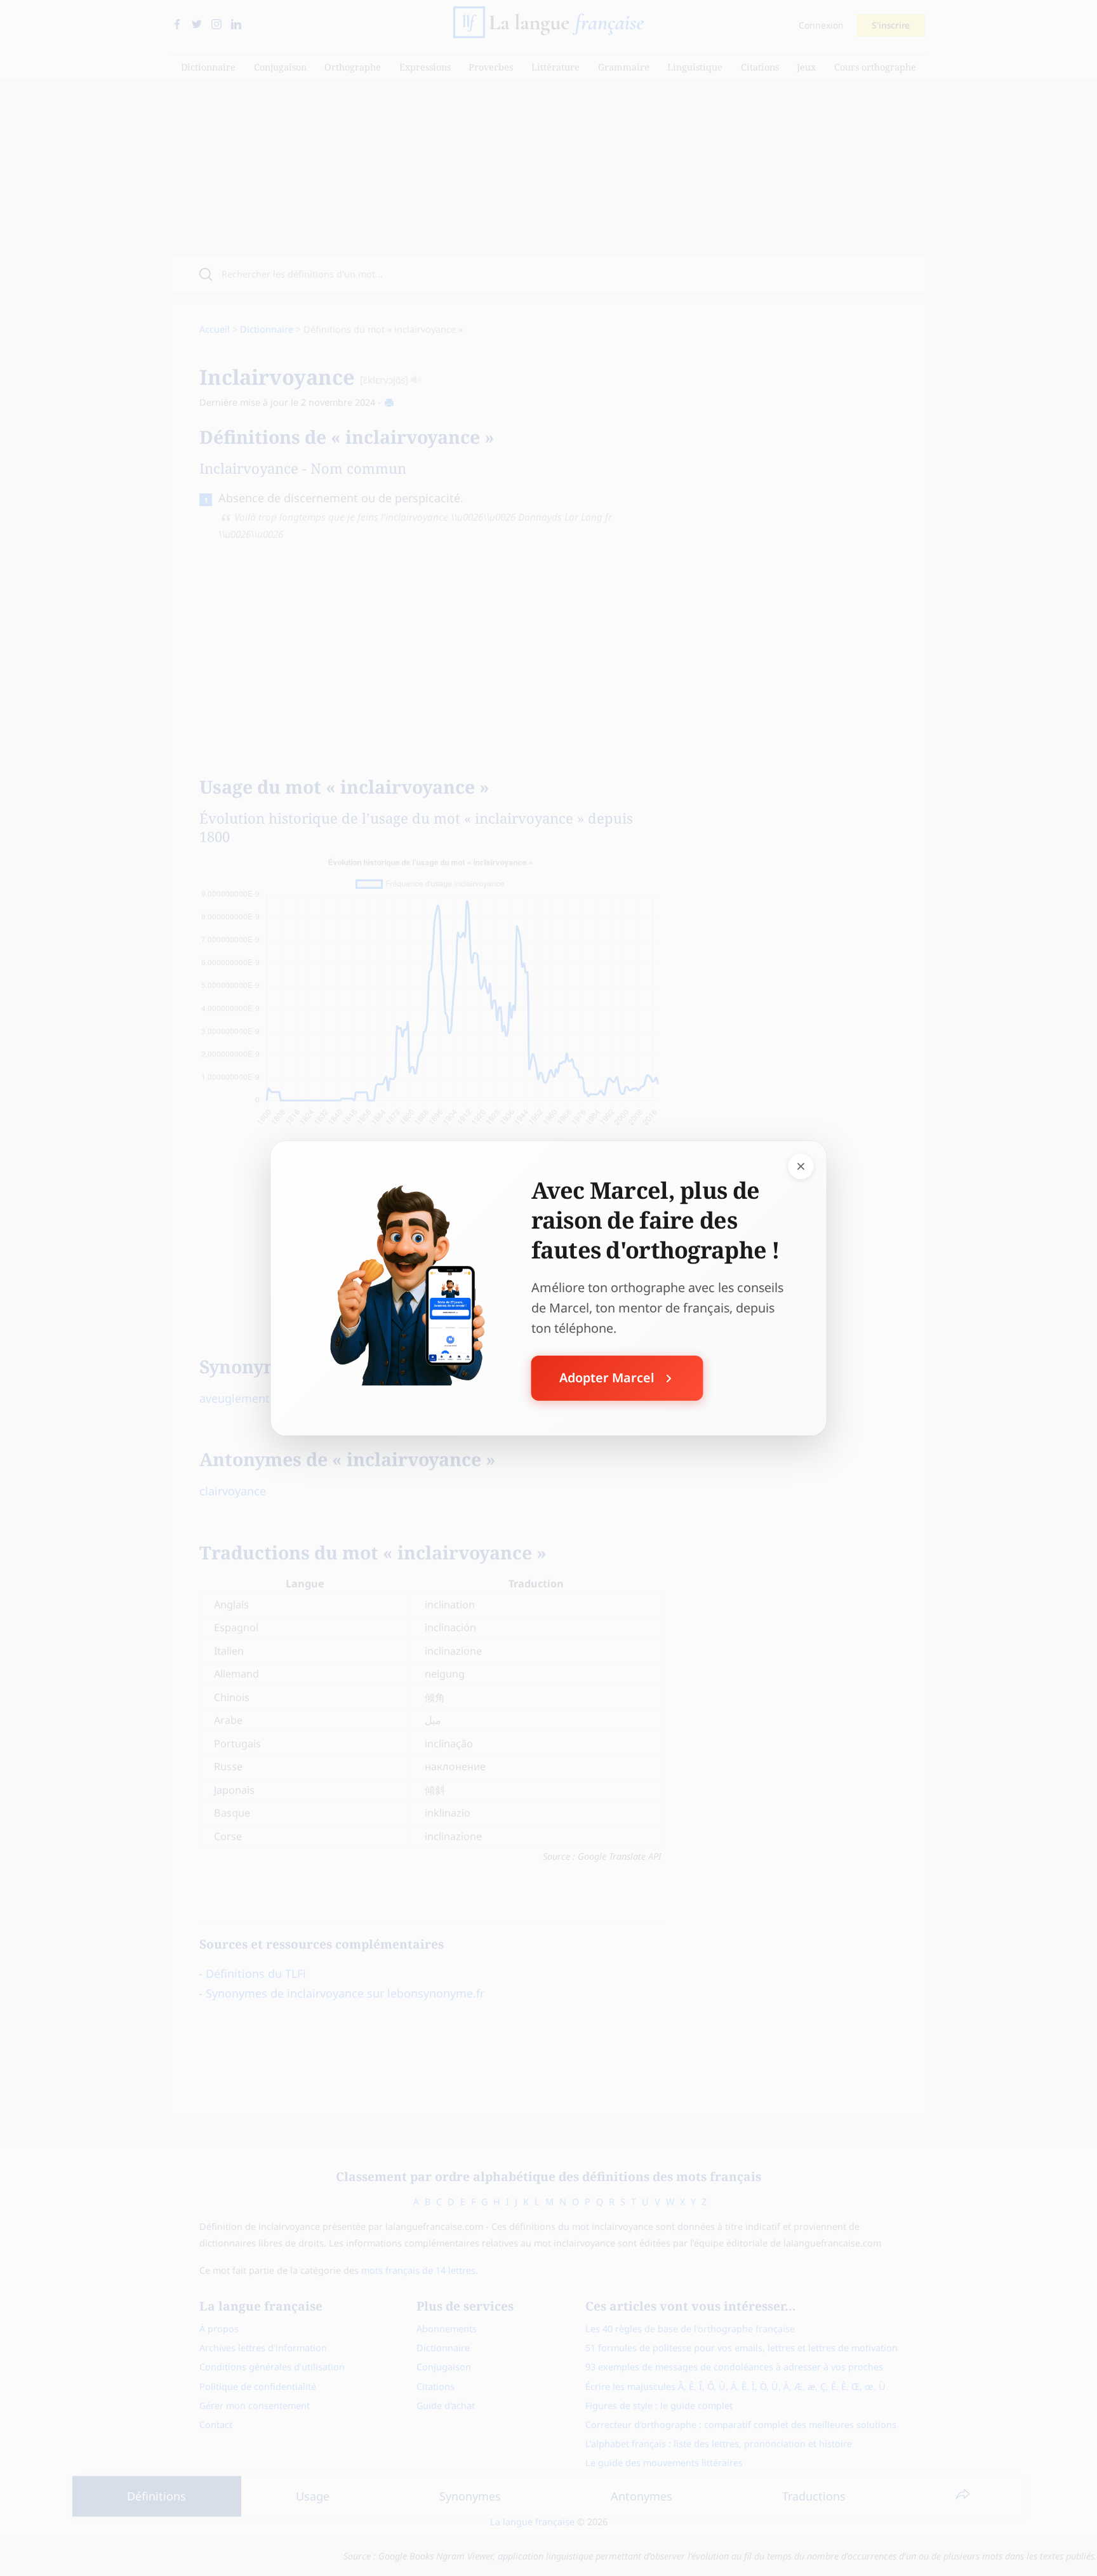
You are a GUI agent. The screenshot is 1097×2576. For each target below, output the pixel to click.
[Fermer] (801, 1166)
